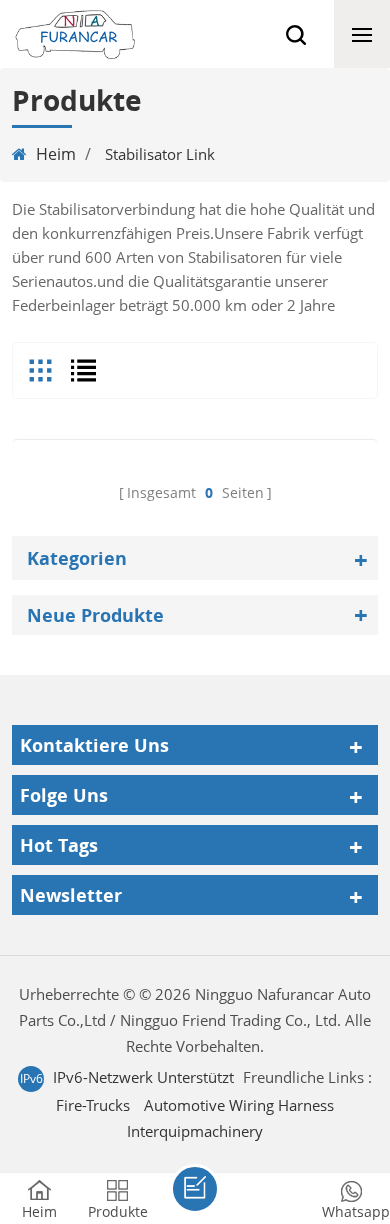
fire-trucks (93, 1105)
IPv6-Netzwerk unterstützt (143, 1077)
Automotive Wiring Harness (239, 1105)
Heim (56, 154)
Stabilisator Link (160, 154)
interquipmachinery (195, 1131)
